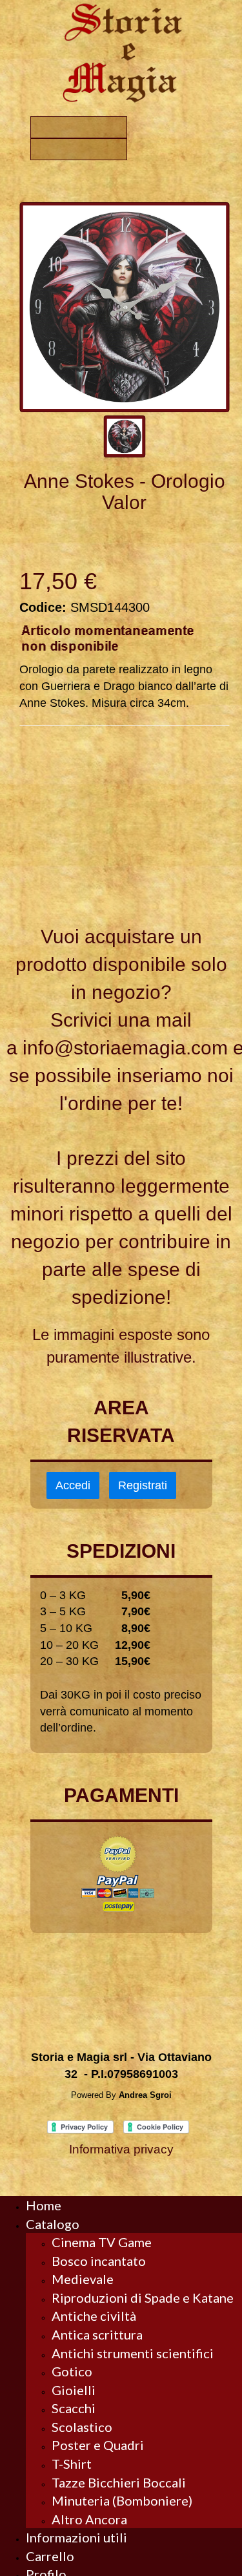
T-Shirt (72, 2464)
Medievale (83, 2279)
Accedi (73, 1485)
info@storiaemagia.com (125, 1048)
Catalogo (53, 2224)
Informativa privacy (121, 2149)
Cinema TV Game (102, 2242)
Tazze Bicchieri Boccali (119, 2482)
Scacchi (74, 2408)
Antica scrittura (97, 2334)
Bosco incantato (99, 2261)
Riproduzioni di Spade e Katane (143, 2298)
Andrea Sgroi (145, 2095)
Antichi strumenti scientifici (133, 2353)
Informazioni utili (76, 2537)
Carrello (50, 2556)
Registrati (143, 1485)
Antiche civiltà (94, 2316)
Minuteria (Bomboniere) (122, 2500)
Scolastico (82, 2427)
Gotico (72, 2371)
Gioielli (74, 2390)
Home (44, 2205)
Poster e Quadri (98, 2445)
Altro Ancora (89, 2519)
